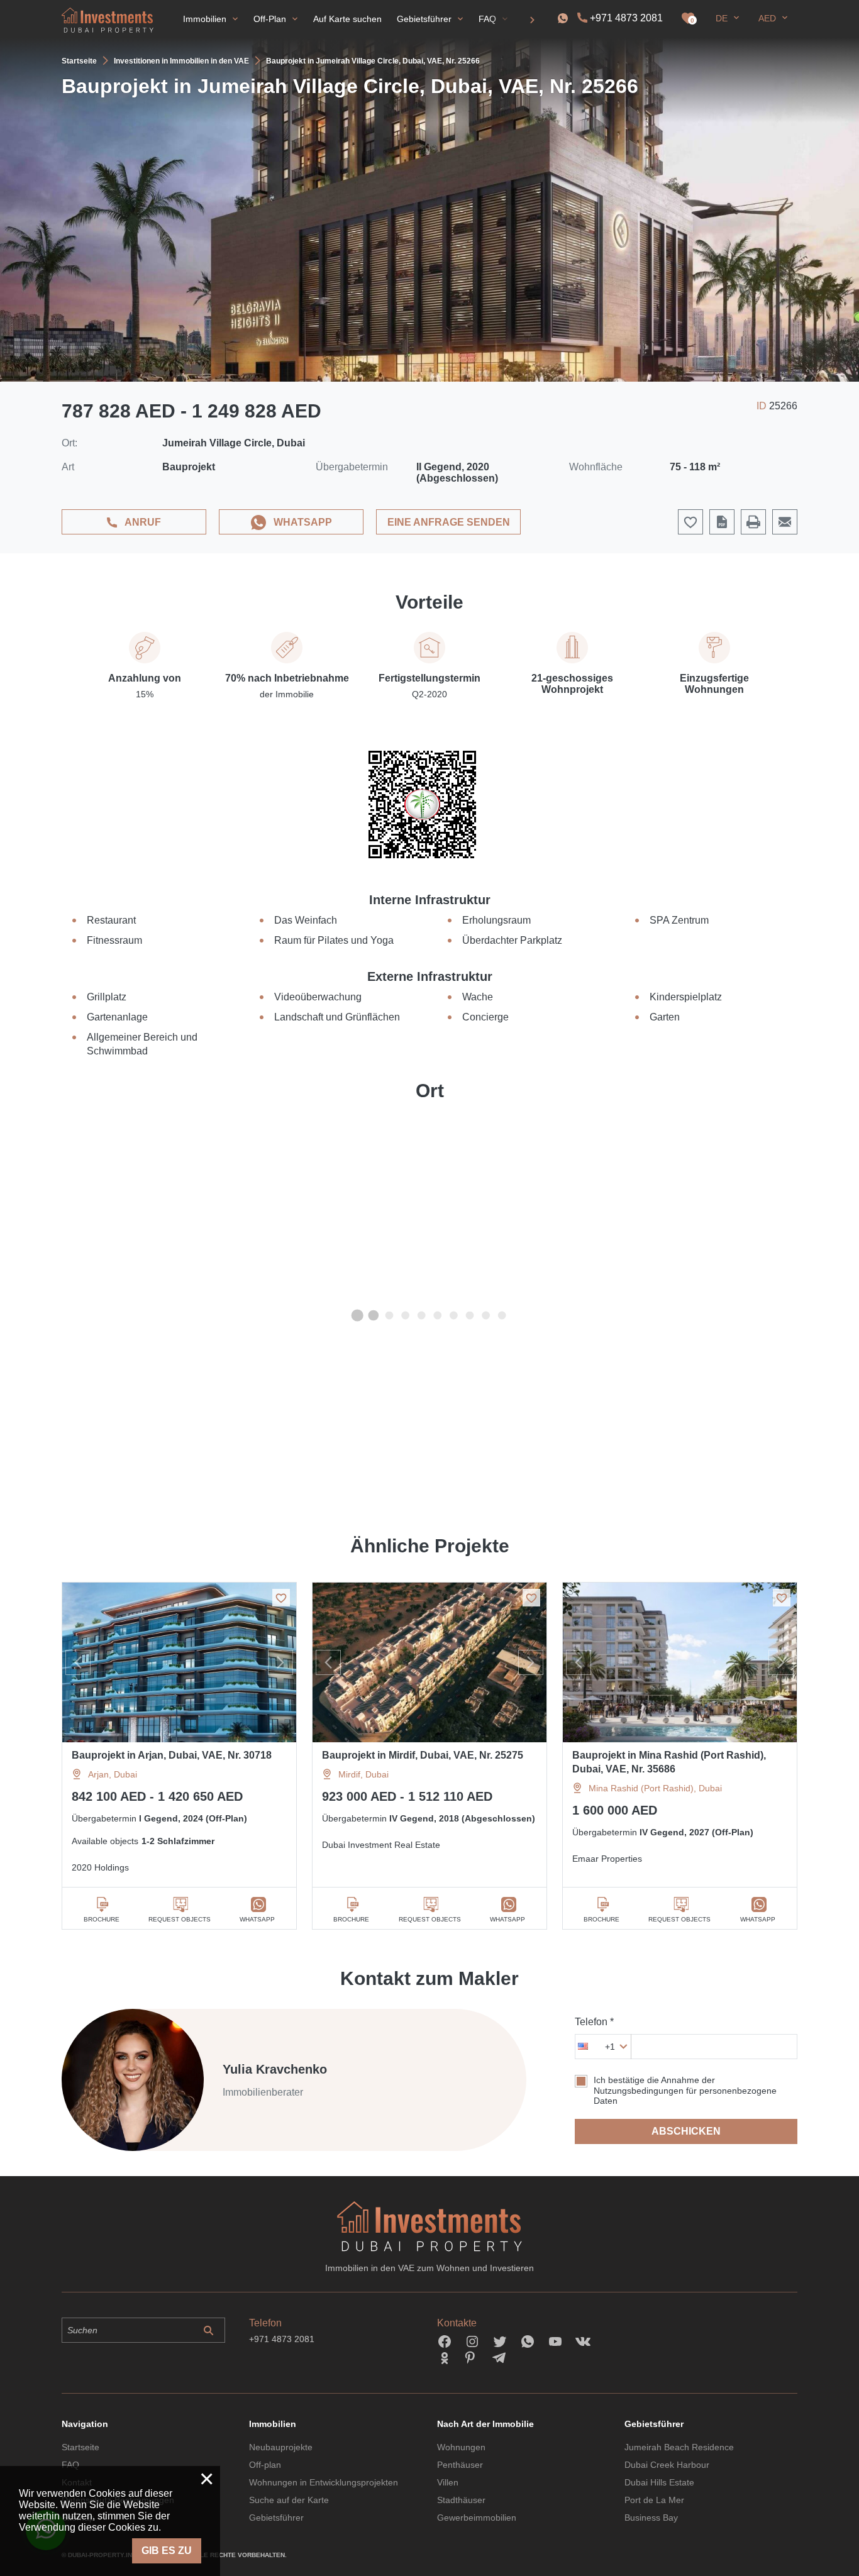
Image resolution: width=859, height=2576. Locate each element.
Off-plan (265, 2465)
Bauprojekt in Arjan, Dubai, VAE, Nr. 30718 (172, 1755)
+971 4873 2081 (626, 18)
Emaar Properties (607, 1859)
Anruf (143, 522)
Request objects (180, 1919)
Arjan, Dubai (113, 1774)
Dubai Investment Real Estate (381, 1845)
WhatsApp (303, 522)
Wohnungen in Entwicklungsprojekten (324, 2482)
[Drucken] (753, 522)
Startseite (80, 2447)
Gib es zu (167, 2551)
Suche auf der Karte (289, 2500)
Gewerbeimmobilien (477, 2518)
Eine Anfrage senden (449, 522)
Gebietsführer (276, 2518)
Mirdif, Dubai (363, 1774)
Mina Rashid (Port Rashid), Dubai (655, 1788)
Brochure (102, 1919)
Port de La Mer (654, 2500)
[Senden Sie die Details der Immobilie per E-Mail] (785, 522)
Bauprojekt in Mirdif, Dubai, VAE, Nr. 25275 (423, 1755)
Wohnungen (461, 2447)
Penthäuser (460, 2465)
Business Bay (651, 2518)
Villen (448, 2482)
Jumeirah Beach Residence (679, 2447)
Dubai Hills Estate (659, 2482)
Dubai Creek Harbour (667, 2465)
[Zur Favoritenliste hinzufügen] (281, 1598)
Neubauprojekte (281, 2447)
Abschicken (686, 2131)
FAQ (70, 2465)
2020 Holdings (100, 1867)
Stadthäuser (461, 2500)
